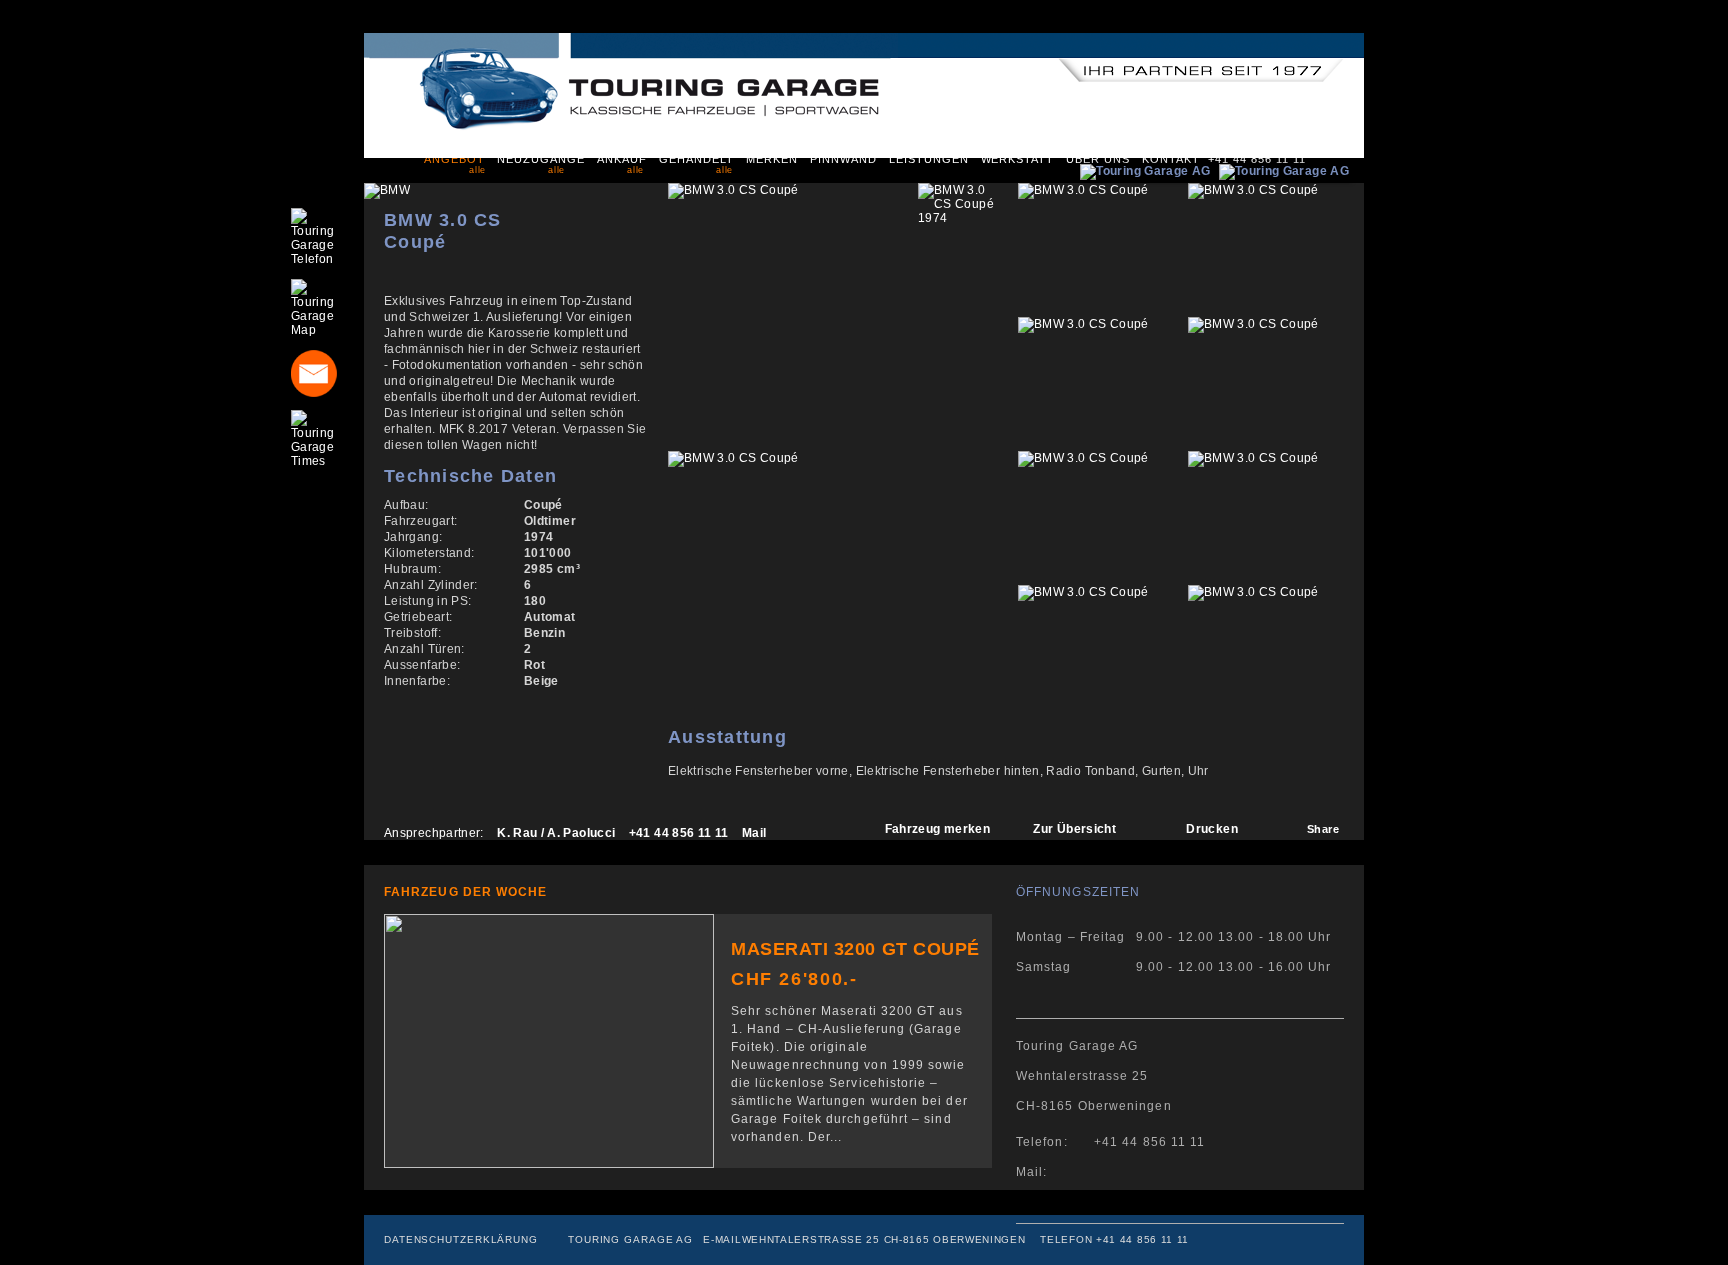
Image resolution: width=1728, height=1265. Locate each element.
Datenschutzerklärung (461, 1239)
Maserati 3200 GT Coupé (855, 949)
